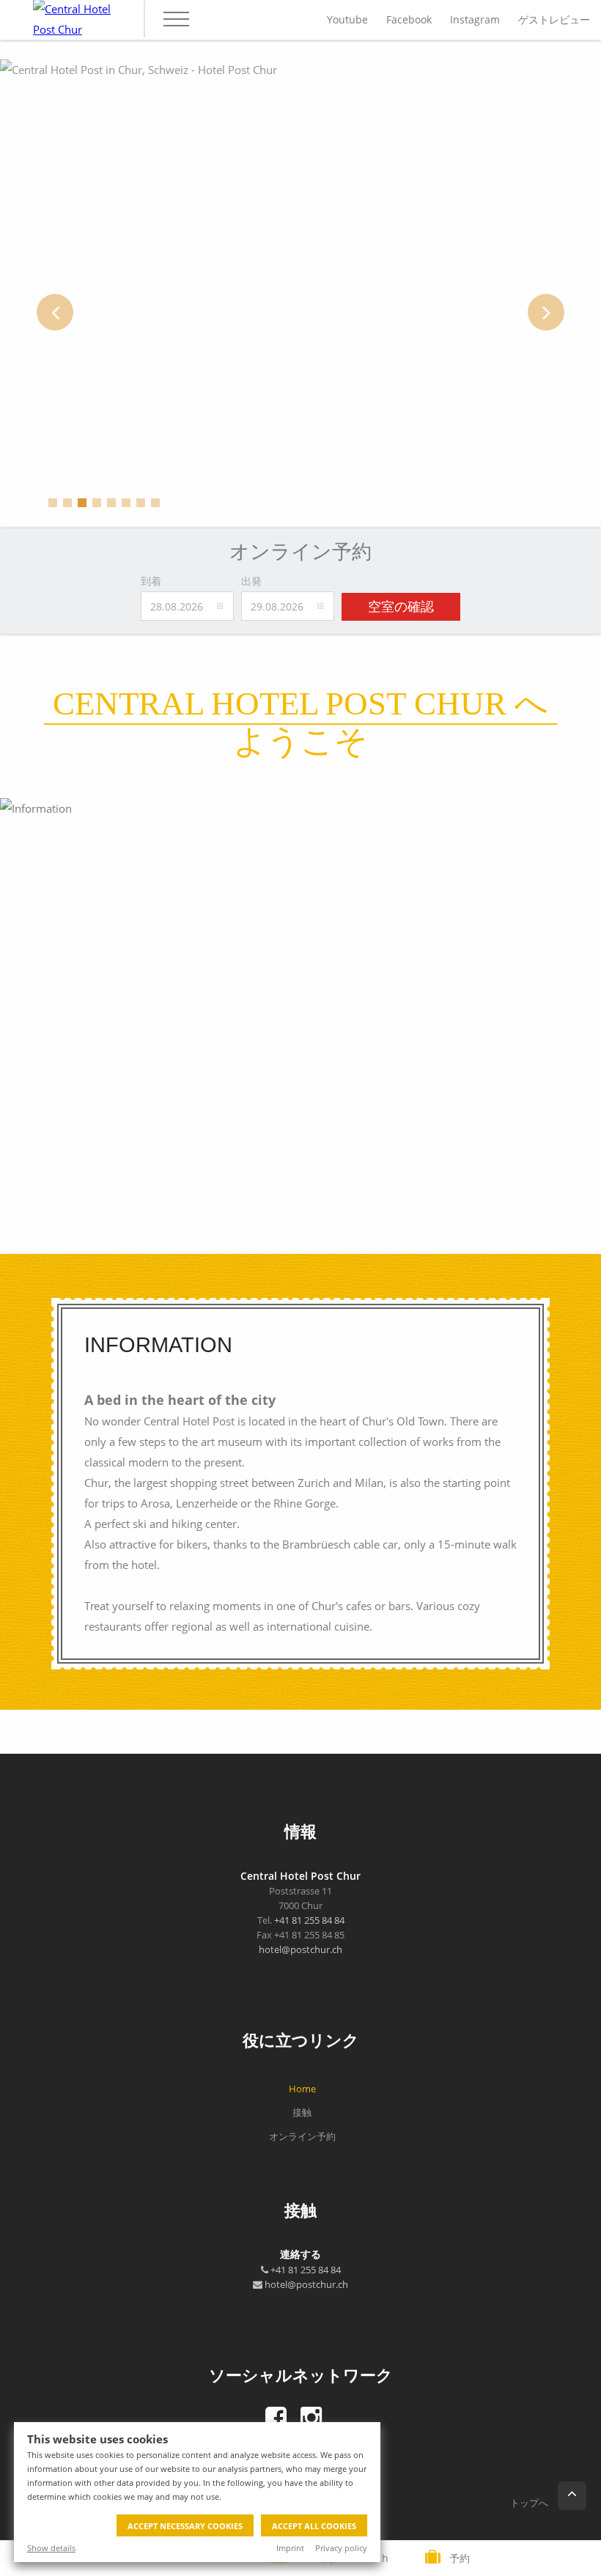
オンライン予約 (302, 2136)
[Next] (546, 312)
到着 (151, 581)
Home (302, 2089)
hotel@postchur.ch (300, 1949)
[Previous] (55, 312)
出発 (251, 581)
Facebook (409, 19)
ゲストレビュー (554, 19)
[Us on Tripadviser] (336, 2418)
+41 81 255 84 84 (309, 1920)
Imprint (290, 2548)
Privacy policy (341, 2548)
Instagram (475, 19)
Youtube (347, 19)
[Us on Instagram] (311, 2418)
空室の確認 (401, 607)
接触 (302, 2112)
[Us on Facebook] (276, 2418)
